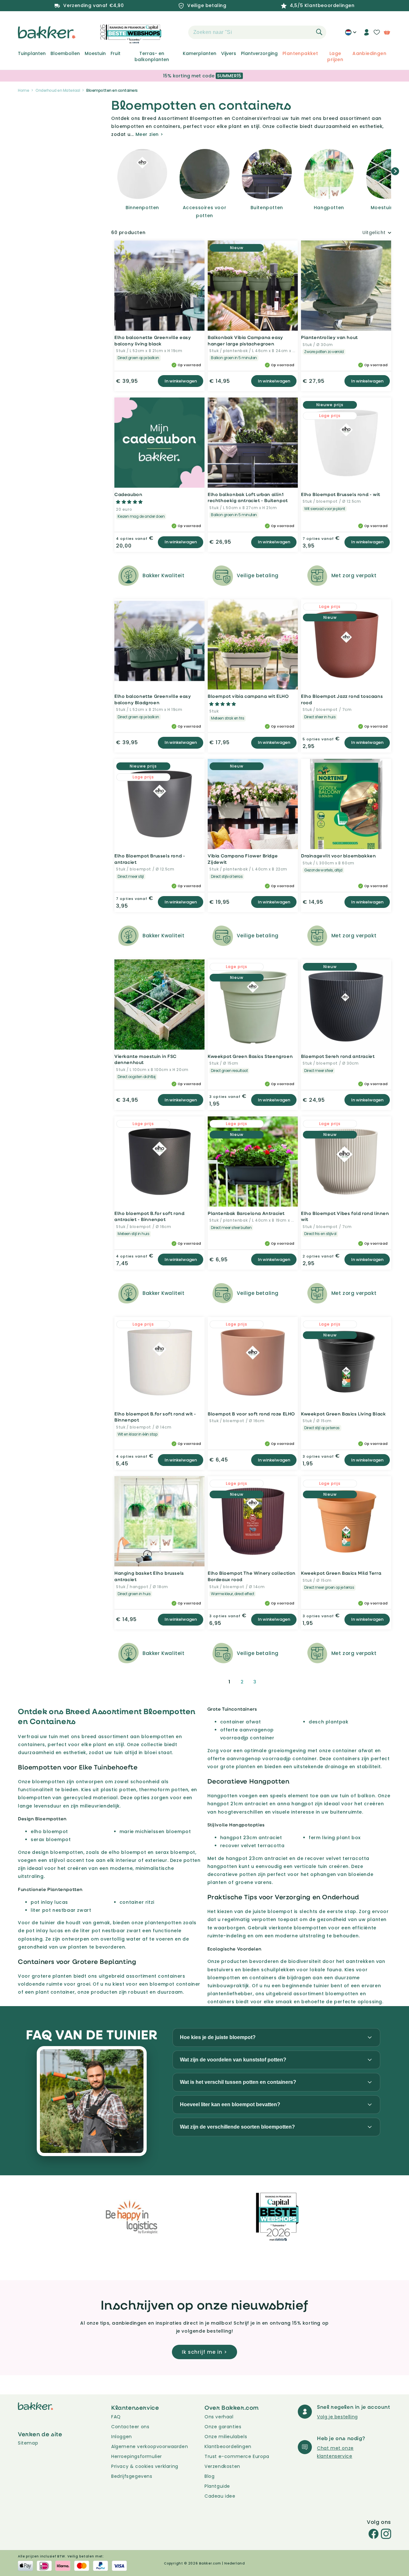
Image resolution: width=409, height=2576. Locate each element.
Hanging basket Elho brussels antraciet (149, 1576)
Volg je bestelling (337, 2417)
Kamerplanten (200, 53)
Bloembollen (65, 53)
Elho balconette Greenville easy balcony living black (153, 340)
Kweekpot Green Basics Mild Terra (341, 1573)
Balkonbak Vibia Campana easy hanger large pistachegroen (245, 340)
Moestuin (95, 53)
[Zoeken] (319, 32)
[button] (177, 32)
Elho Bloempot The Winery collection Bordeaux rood (252, 1576)
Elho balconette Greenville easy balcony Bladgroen (153, 699)
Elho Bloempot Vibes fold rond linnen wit (345, 1216)
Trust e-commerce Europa (238, 2456)
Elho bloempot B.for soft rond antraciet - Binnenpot (149, 1216)
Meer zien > (149, 134)
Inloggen (122, 2437)
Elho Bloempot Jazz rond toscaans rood (342, 699)
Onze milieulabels (226, 2437)
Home (23, 90)
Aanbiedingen (369, 53)
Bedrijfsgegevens (132, 2476)
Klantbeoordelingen (228, 2446)
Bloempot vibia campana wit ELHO (248, 696)
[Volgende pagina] (270, 1682)
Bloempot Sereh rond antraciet (338, 1056)
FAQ (116, 2417)
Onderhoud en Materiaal (58, 90)
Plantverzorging (259, 53)
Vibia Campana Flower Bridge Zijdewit (243, 859)
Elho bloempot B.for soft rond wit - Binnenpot (155, 1417)
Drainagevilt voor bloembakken (338, 856)
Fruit (116, 53)
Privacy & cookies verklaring (145, 2466)
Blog (209, 2476)
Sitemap (28, 2443)
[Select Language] (351, 35)
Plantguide (217, 2486)
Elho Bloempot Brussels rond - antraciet (150, 859)
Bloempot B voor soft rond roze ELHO (251, 1414)
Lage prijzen (335, 56)
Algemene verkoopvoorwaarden (150, 2446)
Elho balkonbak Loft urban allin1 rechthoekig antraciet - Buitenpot (248, 497)
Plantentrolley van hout (329, 337)
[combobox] (257, 32)
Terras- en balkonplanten (152, 56)
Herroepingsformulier (137, 2456)
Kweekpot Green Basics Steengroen (250, 1056)
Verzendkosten (222, 2466)
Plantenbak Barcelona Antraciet (246, 1213)
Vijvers (229, 53)
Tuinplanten (32, 53)
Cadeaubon (128, 494)
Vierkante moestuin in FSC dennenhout (146, 1059)
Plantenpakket (300, 53)
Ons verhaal (219, 2417)
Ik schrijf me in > (204, 2352)
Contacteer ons (130, 2427)
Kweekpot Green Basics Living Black (343, 1414)
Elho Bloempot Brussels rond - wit (341, 494)
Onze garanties (223, 2427)
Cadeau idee (220, 2496)
